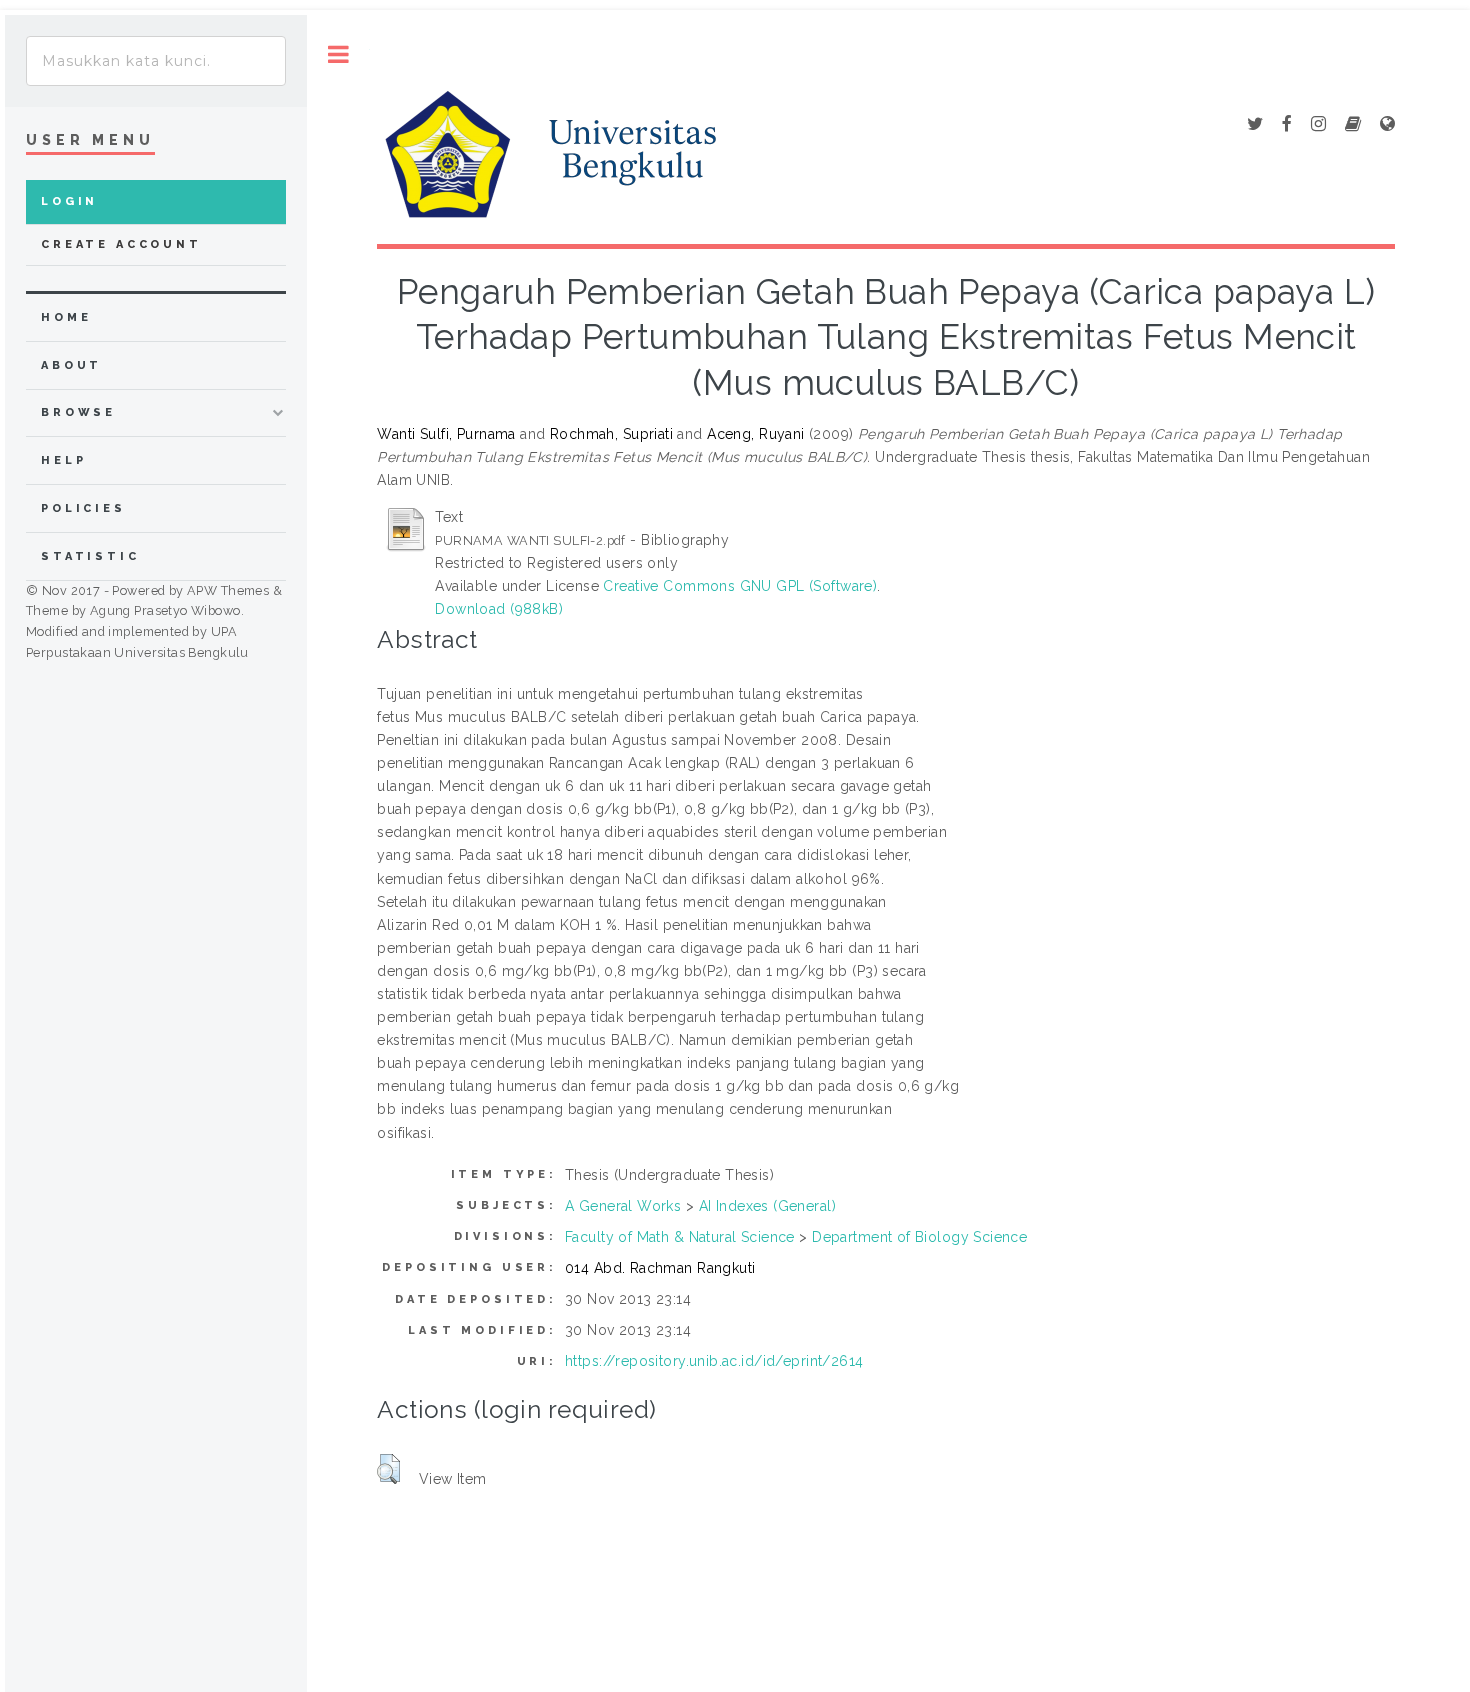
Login (69, 201)
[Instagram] (1318, 125)
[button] (388, 1469)
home (66, 317)
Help (63, 460)
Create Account (121, 244)
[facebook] (1287, 125)
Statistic (90, 556)
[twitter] (1255, 125)
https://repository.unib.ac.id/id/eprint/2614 (714, 1361)
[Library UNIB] (1387, 125)
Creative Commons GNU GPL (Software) (740, 586)
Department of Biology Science (919, 1237)
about (71, 365)
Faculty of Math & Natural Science (680, 1237)
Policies (83, 508)
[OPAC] (1353, 125)
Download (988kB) (499, 609)
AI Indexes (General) (767, 1206)
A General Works (623, 1206)
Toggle (338, 54)
